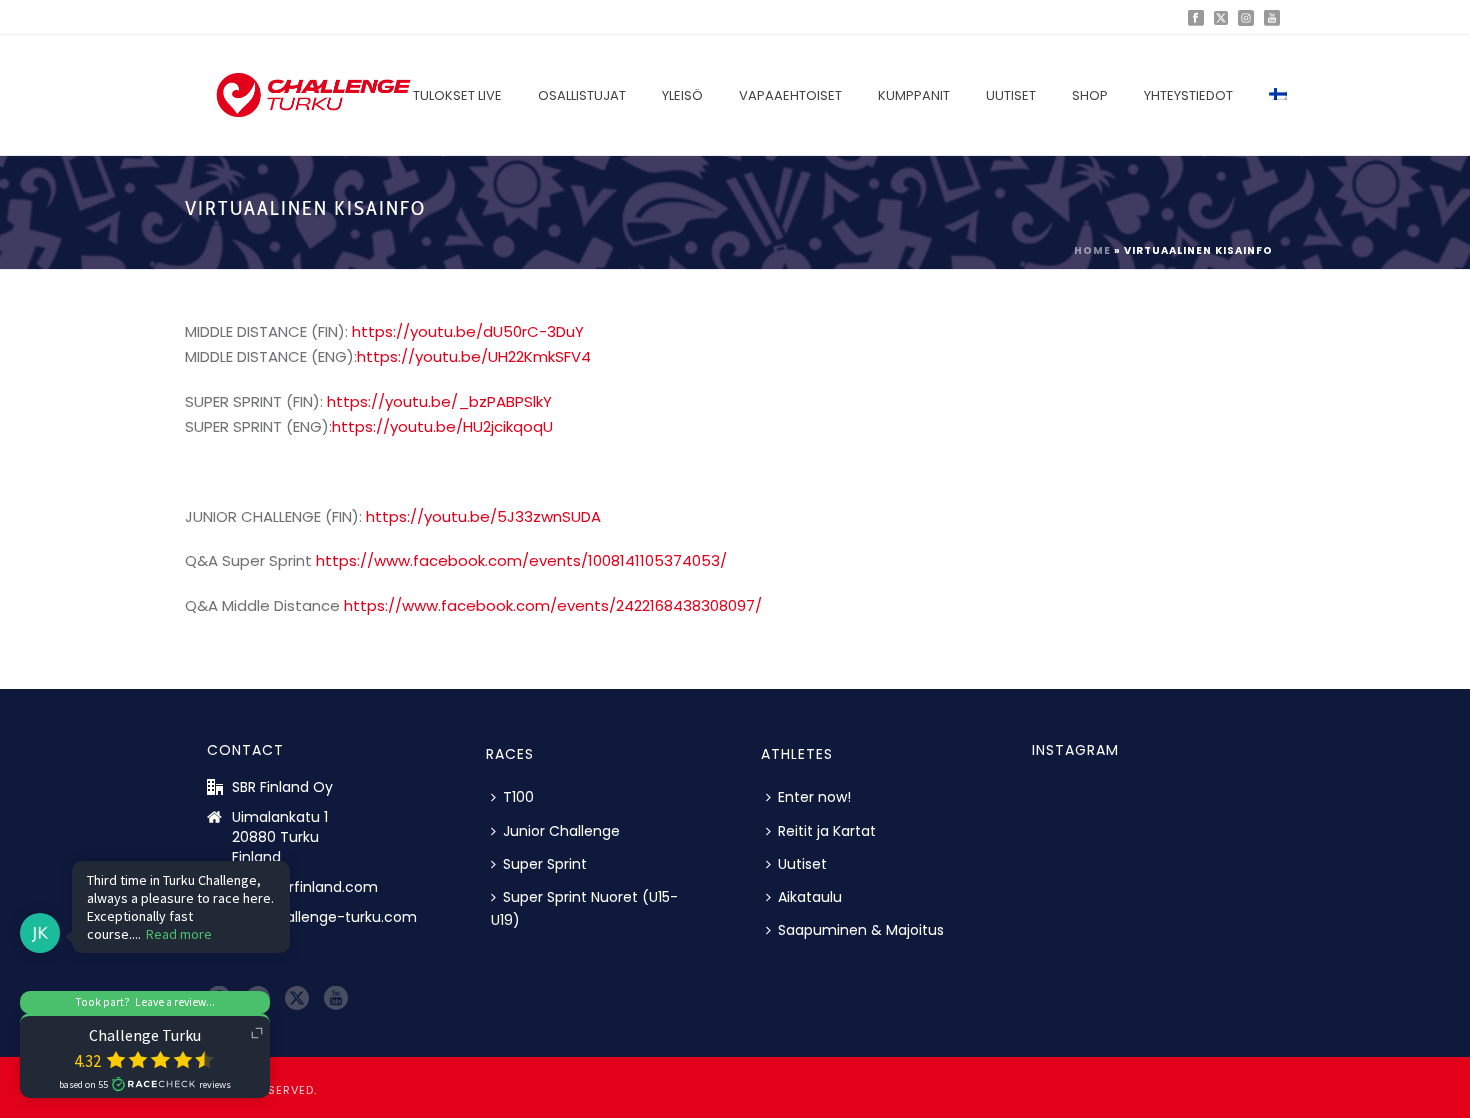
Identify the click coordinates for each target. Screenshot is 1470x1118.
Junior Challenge (561, 831)
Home (1092, 250)
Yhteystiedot (1188, 95)
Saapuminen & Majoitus (861, 930)
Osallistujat (582, 95)
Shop (1090, 95)
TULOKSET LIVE (457, 95)
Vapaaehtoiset (790, 95)
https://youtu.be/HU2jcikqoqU (442, 426)
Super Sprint (545, 864)
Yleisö (682, 95)
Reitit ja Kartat (827, 831)
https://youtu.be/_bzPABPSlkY (439, 401)
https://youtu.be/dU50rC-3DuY (468, 331)
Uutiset (1011, 95)
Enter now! (814, 797)
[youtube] (336, 999)
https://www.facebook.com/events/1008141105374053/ (521, 560)
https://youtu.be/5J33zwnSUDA (483, 516)
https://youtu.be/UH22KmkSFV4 (474, 356)
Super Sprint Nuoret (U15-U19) (584, 908)
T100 (518, 797)
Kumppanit (914, 95)
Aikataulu (810, 897)
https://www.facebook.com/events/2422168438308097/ (553, 605)
